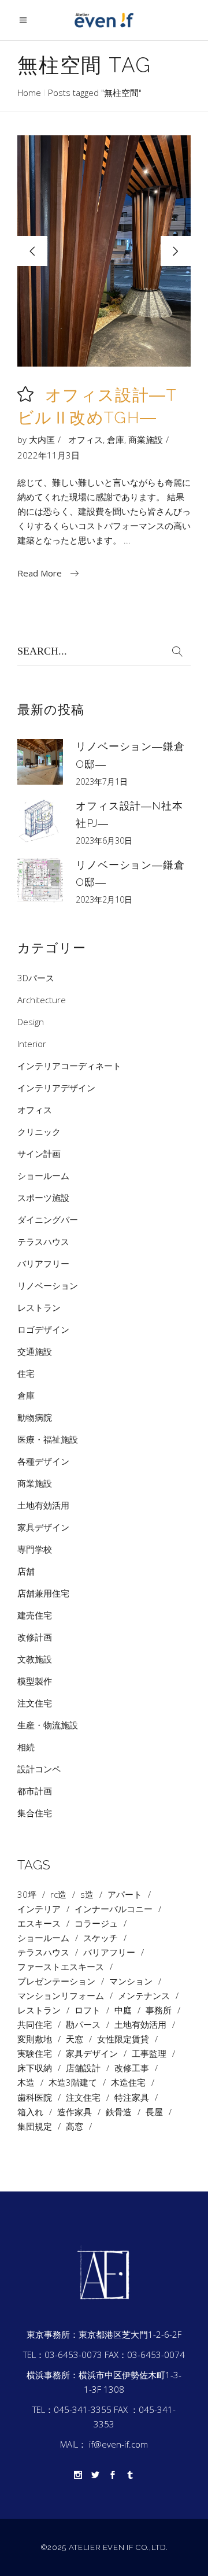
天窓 (75, 2039)
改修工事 (132, 2068)
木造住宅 (128, 2082)
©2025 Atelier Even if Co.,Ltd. (104, 2547)
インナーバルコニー (114, 1909)
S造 (87, 1895)
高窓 (75, 2126)
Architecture (42, 1000)
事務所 (159, 2010)
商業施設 (146, 439)
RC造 (58, 1895)
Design (31, 1022)
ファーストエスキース (61, 1967)
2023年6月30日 (104, 840)
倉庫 (116, 439)
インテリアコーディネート (69, 1066)
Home (29, 93)
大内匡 (42, 439)
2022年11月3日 (49, 455)
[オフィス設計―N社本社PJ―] (40, 821)
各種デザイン (43, 1461)
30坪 (27, 1895)
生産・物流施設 (48, 1725)
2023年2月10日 (104, 899)
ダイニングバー (48, 1219)
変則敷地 (35, 2039)
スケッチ (101, 1938)
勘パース (83, 2025)
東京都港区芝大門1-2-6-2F (130, 2334)
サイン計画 (39, 1154)
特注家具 (132, 2098)
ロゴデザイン (43, 1329)
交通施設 (35, 1351)
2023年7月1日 (102, 781)
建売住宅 (35, 1615)
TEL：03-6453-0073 (63, 2355)
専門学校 (35, 1549)
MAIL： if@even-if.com (104, 2444)
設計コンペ (39, 1769)
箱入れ (30, 2112)
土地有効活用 (43, 1505)
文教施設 (35, 1659)
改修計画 (35, 1637)
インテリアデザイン (56, 1088)
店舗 (26, 1571)
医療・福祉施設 (48, 1439)
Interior (32, 1044)
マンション (131, 1981)
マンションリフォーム (61, 1996)
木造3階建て (73, 2082)
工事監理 (149, 2054)
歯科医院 (35, 2098)
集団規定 (35, 2126)
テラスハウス (43, 1241)
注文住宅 (35, 1703)
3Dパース (36, 978)
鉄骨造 (119, 2112)
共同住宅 (35, 2025)
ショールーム (43, 1176)
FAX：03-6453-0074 (145, 2355)
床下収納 (35, 2068)
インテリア (39, 1909)
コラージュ (96, 1923)
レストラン (39, 1307)
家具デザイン (43, 1527)
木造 (26, 2082)
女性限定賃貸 (123, 2039)
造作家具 (75, 2112)
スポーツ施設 (43, 1198)
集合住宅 (35, 1813)
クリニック (39, 1132)
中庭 (123, 2010)
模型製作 (35, 1681)
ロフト (88, 2010)
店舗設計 (83, 2068)
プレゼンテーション (56, 1981)
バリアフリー (43, 1263)
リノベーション (48, 1285)
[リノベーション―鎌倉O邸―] (40, 762)
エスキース (39, 1923)
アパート (125, 1895)
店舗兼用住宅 (43, 1593)
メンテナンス (144, 1996)
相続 (26, 1747)
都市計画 (35, 1791)
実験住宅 (35, 2054)
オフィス (86, 439)
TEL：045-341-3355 (72, 2409)
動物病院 (35, 1417)
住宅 (26, 1373)
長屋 (154, 2112)
